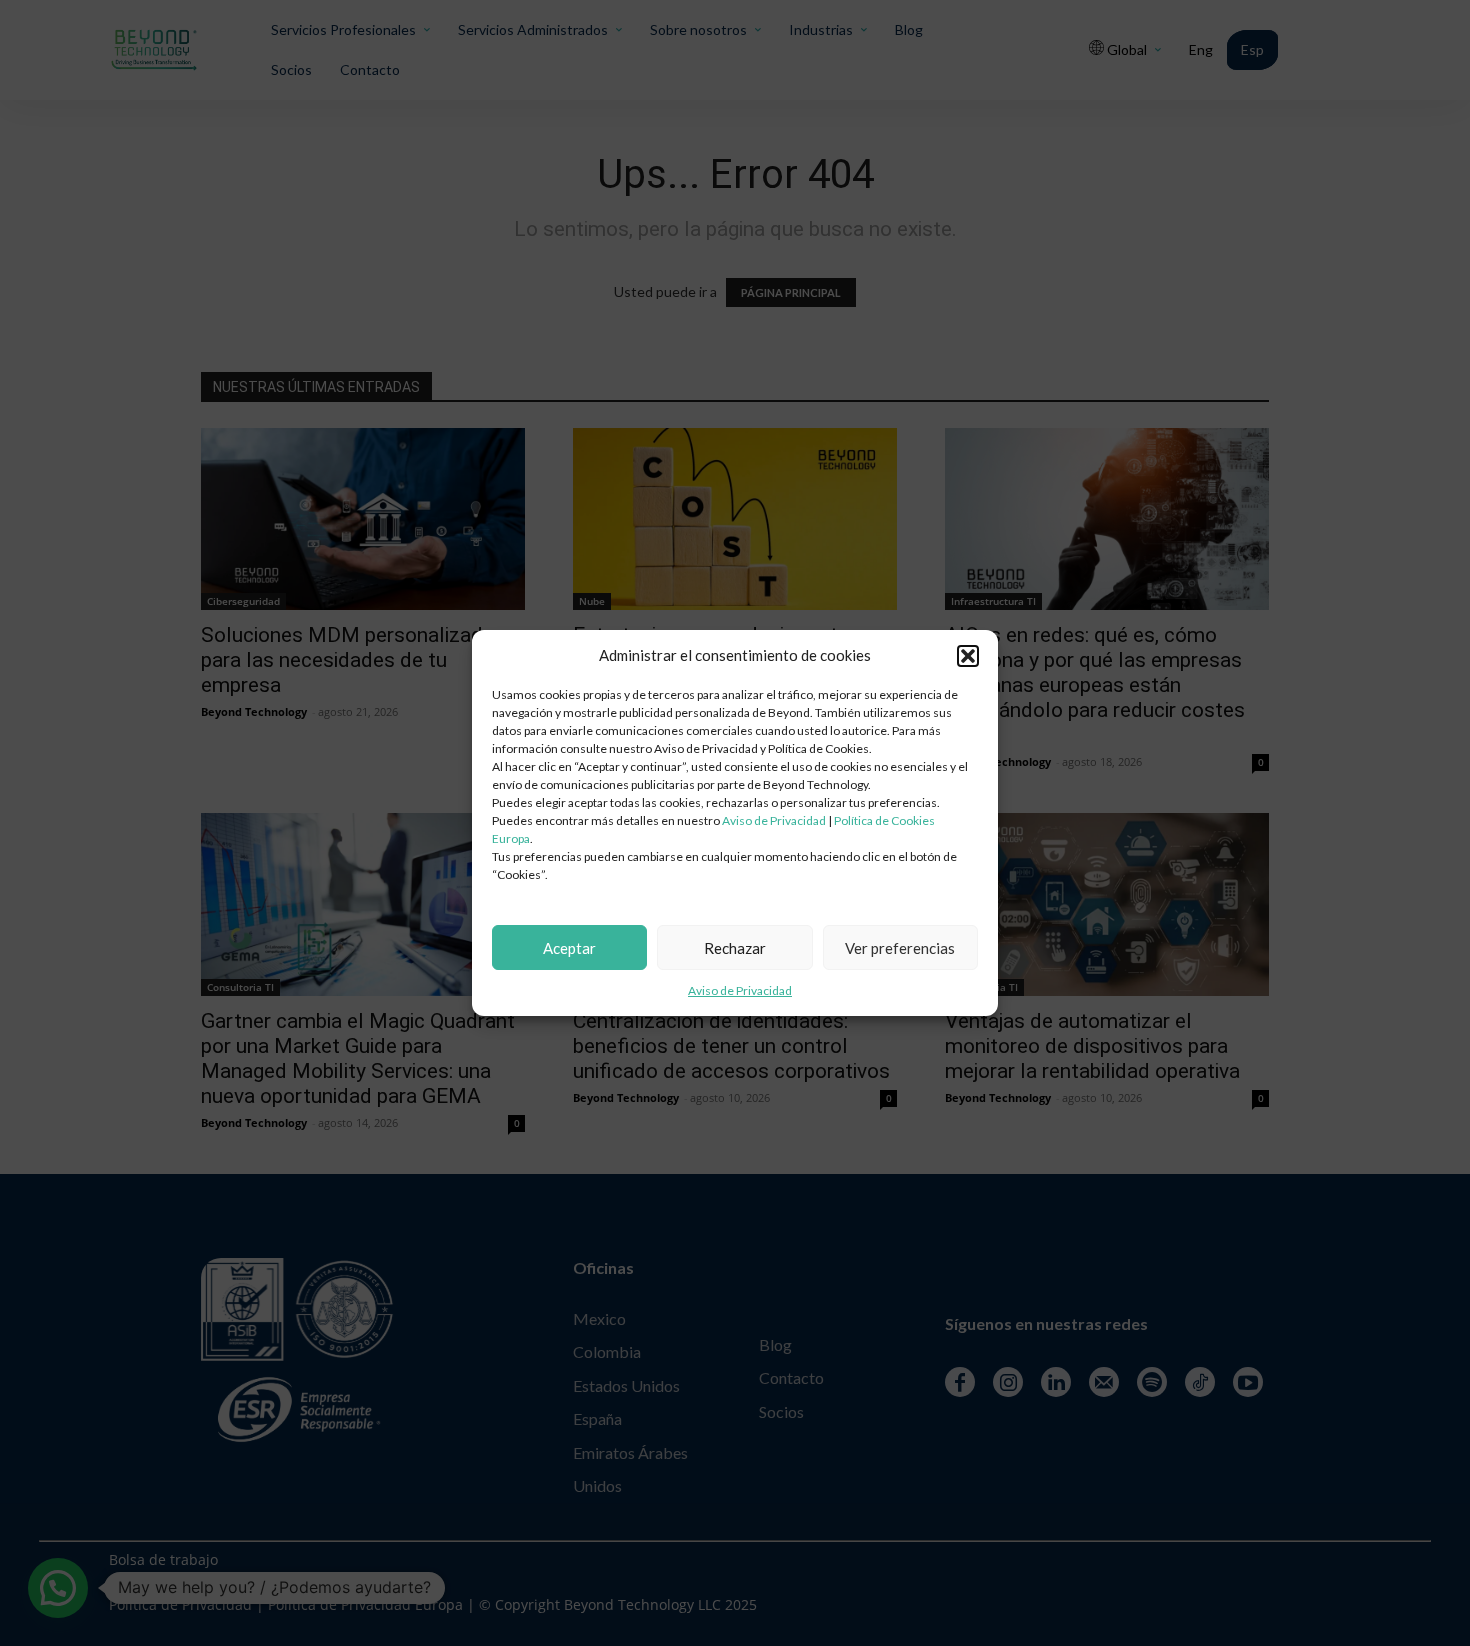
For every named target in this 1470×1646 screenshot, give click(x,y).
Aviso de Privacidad (774, 820)
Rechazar (735, 948)
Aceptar (569, 948)
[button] (968, 656)
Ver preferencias (900, 948)
